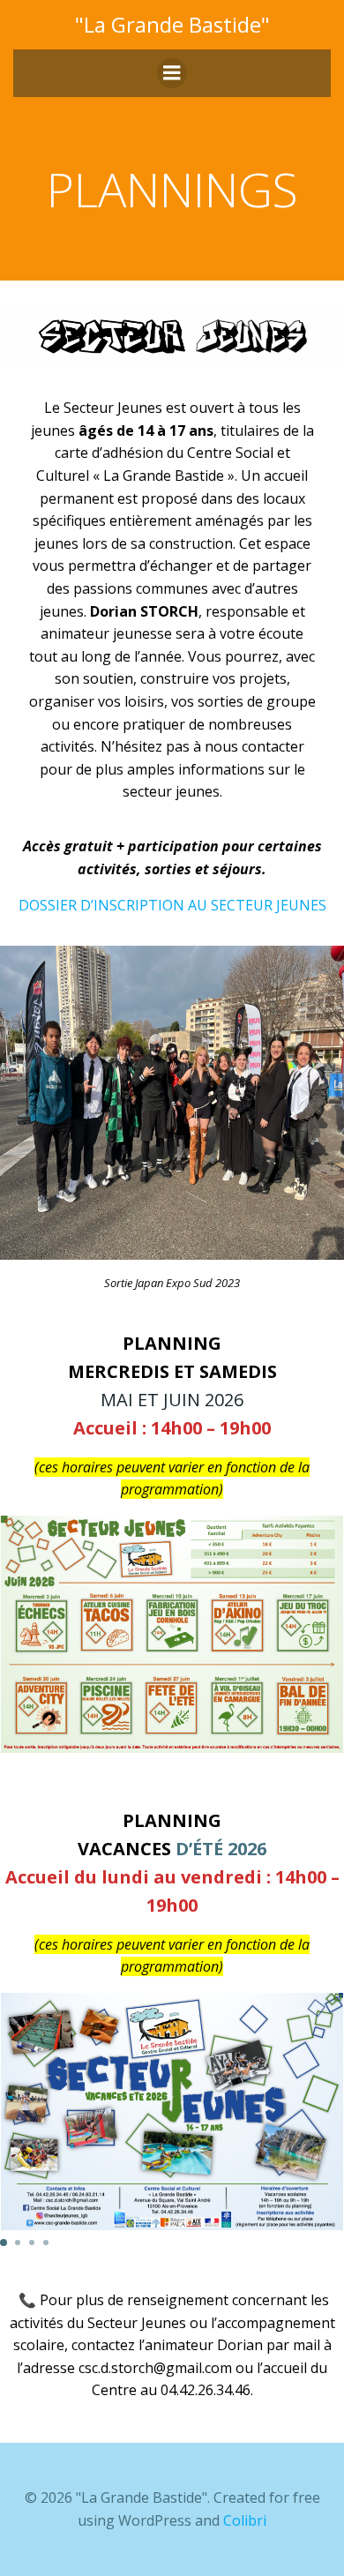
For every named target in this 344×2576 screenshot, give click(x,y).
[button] (4, 2243)
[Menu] (172, 73)
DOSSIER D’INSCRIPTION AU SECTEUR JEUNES (172, 905)
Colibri (245, 2520)
